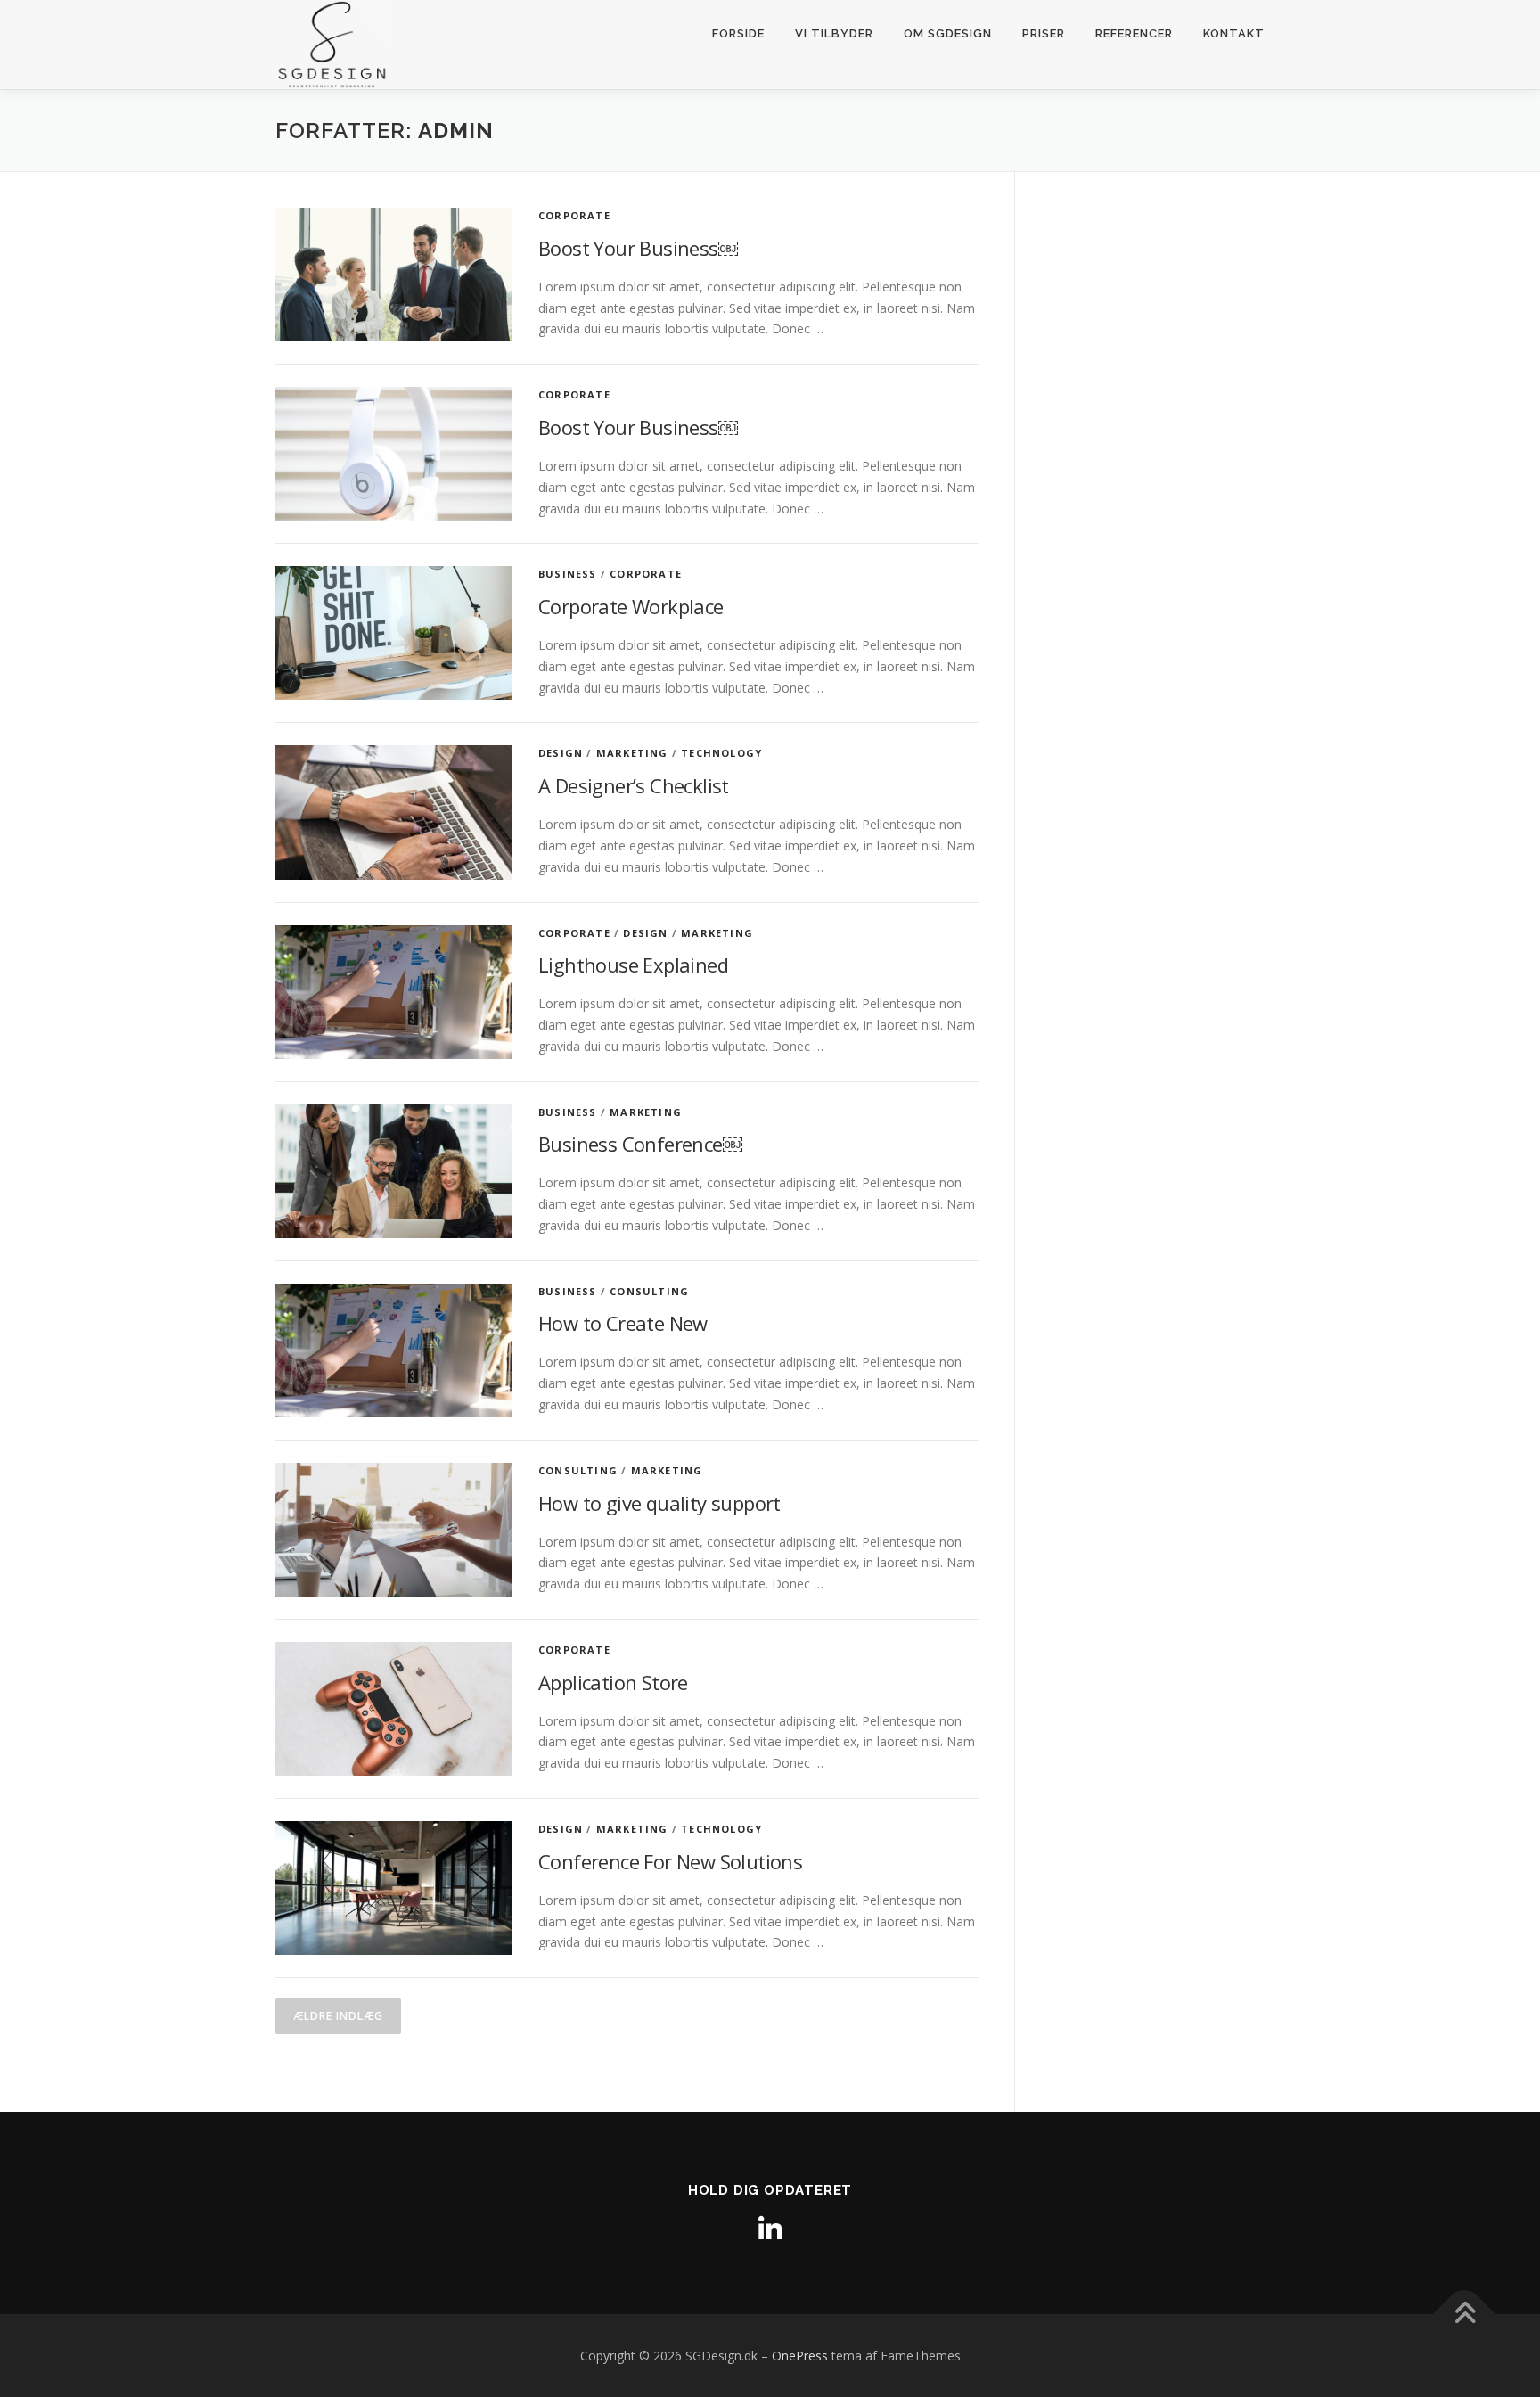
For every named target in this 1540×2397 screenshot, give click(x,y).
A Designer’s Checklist (634, 785)
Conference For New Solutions (670, 1861)
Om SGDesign (948, 33)
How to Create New (623, 1323)
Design (561, 753)
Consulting (649, 1291)
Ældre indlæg (338, 2016)
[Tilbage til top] (1465, 2314)
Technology (721, 753)
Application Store (613, 1682)
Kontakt (1234, 33)
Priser (1044, 33)
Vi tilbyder (834, 33)
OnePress (800, 2356)
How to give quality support (659, 1503)
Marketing (632, 753)
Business (568, 574)
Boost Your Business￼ (638, 248)
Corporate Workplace (631, 606)
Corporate (574, 215)
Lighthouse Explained (633, 965)
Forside (738, 33)
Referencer (1134, 33)
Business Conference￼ (640, 1144)
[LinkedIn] (770, 2229)
